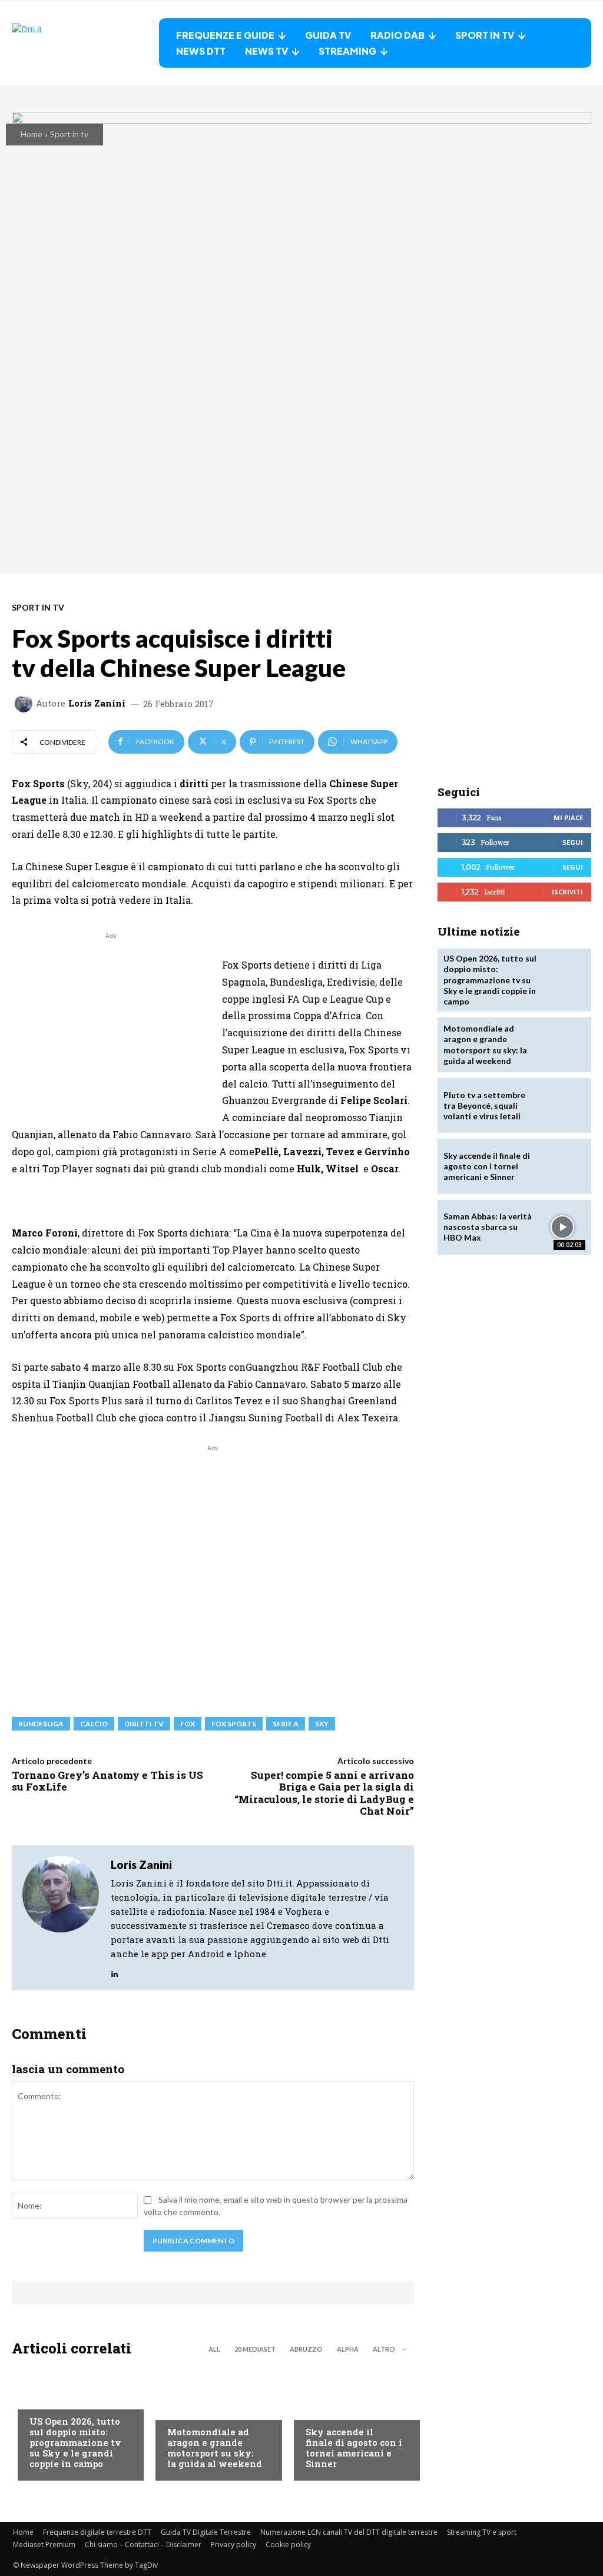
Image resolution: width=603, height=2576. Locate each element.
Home (32, 134)
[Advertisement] (111, 1025)
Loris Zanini (97, 703)
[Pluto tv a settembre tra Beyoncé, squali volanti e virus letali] (563, 1105)
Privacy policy (233, 2544)
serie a (286, 1724)
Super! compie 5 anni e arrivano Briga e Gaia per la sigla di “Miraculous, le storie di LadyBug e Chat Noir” (324, 1793)
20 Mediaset (255, 2349)
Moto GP (185, 2409)
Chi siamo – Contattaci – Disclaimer (143, 2544)
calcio (94, 1724)
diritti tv (144, 1724)
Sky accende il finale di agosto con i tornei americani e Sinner (354, 2448)
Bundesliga (41, 1724)
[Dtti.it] (85, 43)
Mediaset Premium (44, 2544)
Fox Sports (234, 1724)
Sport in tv (69, 134)
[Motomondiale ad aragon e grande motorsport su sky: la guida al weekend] (563, 1045)
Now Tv (45, 2399)
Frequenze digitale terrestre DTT (97, 2532)
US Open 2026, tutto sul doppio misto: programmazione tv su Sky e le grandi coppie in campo (75, 2442)
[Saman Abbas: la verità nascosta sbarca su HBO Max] (563, 1227)
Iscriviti (567, 892)
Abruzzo (306, 2349)
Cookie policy (288, 2544)
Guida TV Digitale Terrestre (206, 2532)
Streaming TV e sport (482, 2532)
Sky (322, 1724)
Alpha (348, 2349)
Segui (573, 842)
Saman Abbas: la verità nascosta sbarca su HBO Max (488, 1227)
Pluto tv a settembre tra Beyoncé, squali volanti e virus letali (484, 1105)
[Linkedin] (115, 1971)
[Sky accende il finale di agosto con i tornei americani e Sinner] (563, 1166)
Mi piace (568, 818)
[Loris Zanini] (25, 704)
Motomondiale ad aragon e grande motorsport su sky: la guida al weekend (215, 2448)
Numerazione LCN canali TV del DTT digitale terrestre (349, 2532)
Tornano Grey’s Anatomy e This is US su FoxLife (107, 1781)
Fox (188, 1724)
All (214, 2349)
